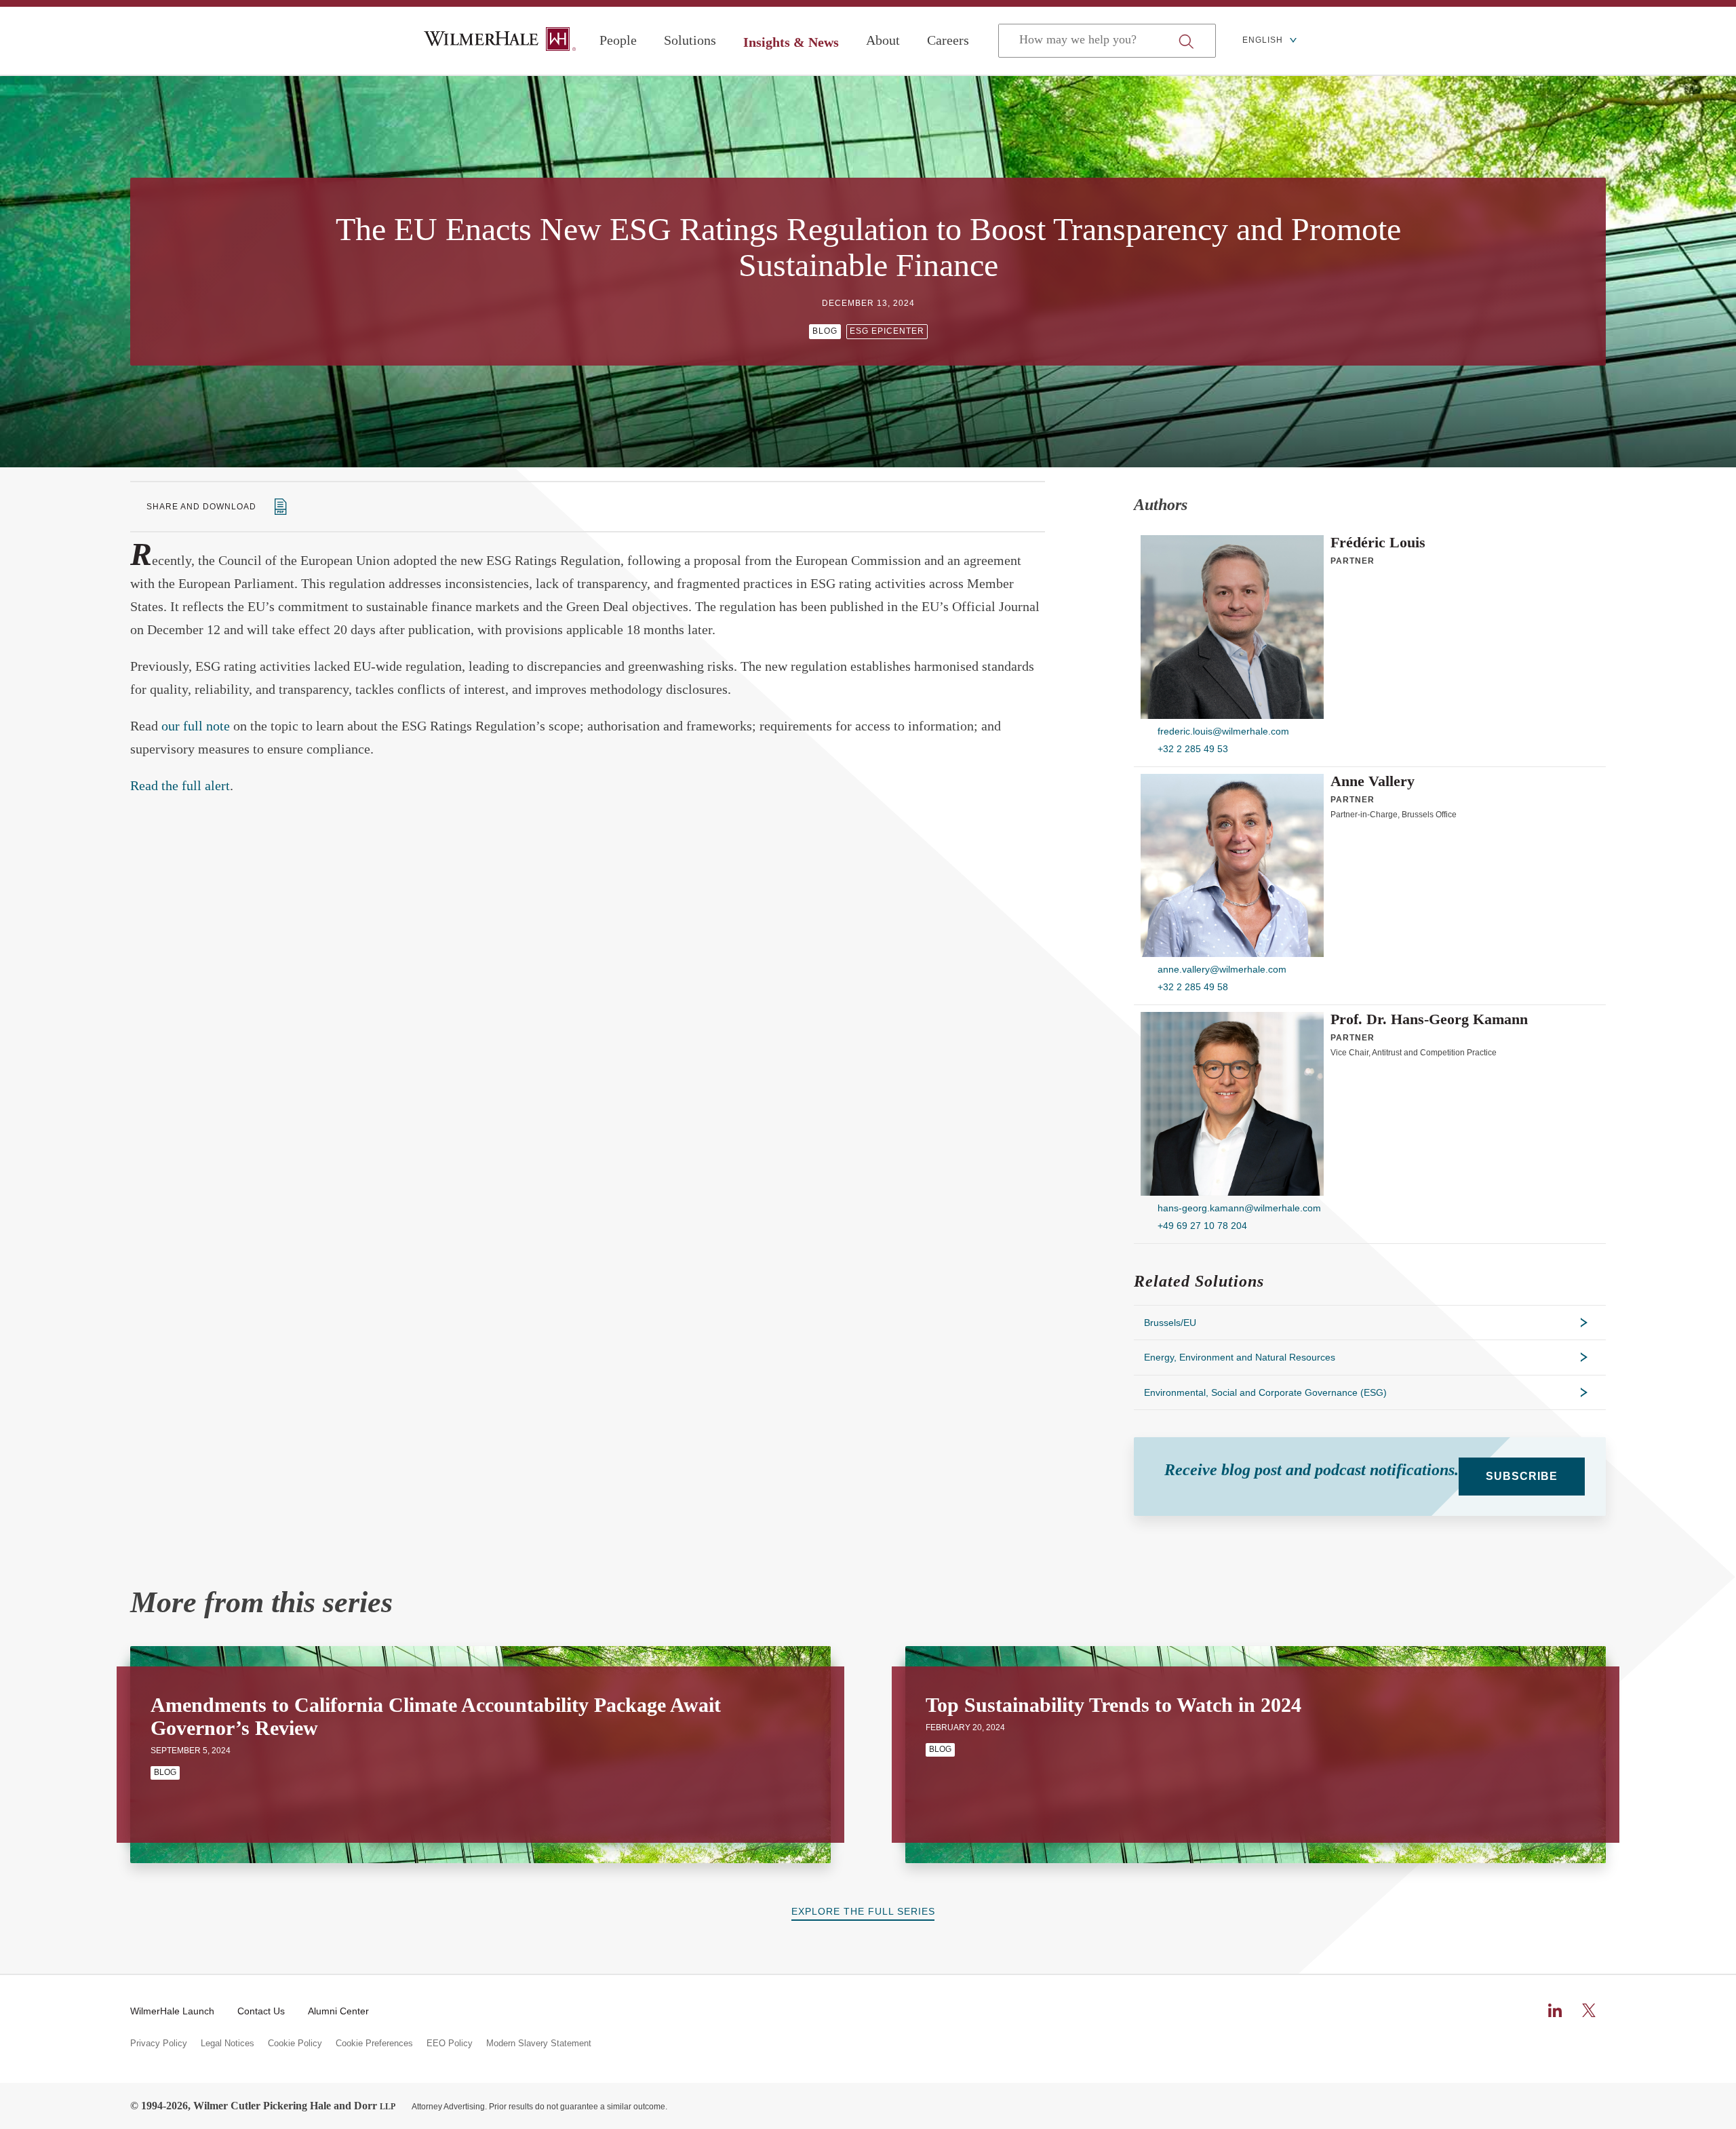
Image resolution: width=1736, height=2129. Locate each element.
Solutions (690, 40)
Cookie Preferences (374, 2044)
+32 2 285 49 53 (1193, 749)
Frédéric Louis (1378, 543)
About (883, 40)
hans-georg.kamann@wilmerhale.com (1239, 1208)
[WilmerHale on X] (1589, 2010)
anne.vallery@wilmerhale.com (1222, 969)
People (618, 40)
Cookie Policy (295, 2044)
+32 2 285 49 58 (1193, 987)
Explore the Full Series (863, 1911)
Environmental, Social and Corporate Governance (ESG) (1265, 1392)
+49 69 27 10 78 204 (1202, 1226)
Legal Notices (228, 2044)
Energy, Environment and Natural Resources (1240, 1357)
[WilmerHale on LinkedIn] (1555, 2010)
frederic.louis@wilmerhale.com (1223, 731)
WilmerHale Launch (172, 2011)
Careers (948, 40)
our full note (196, 726)
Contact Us (261, 2011)
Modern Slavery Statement (539, 2044)
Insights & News (791, 42)
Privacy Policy (159, 2044)
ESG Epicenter (887, 331)
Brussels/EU (1170, 1323)
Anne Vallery (1373, 781)
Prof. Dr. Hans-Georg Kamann (1429, 1019)
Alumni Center (338, 2011)
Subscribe (1522, 1476)
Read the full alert (180, 785)
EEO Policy (450, 2044)
